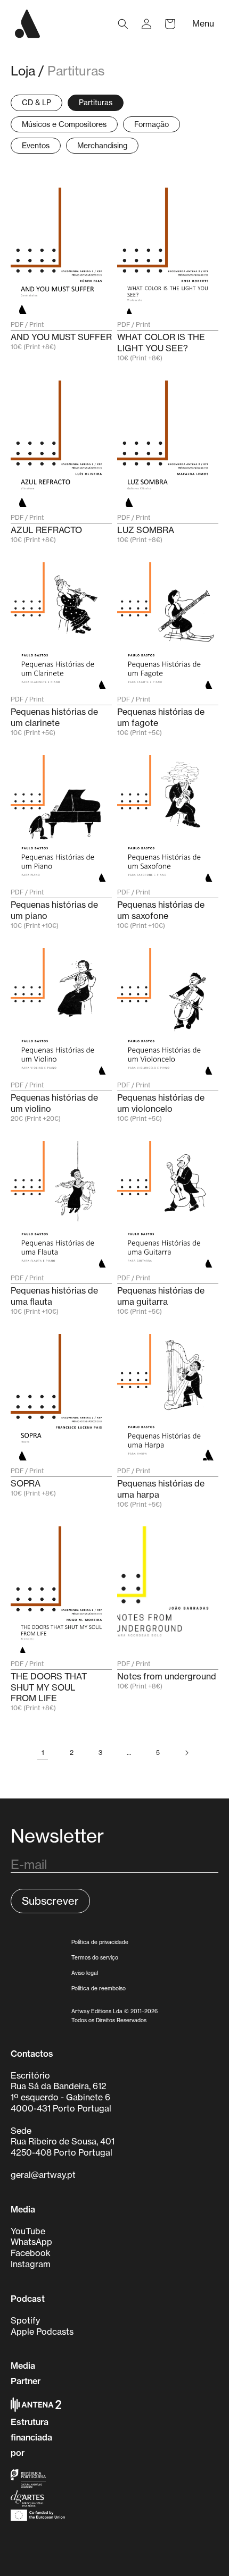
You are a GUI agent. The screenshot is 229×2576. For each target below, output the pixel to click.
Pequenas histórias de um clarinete (54, 717)
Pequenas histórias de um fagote (161, 717)
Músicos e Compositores (64, 124)
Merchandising (102, 145)
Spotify (25, 2320)
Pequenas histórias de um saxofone (161, 910)
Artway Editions (91, 2011)
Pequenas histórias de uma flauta (54, 1296)
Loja (23, 71)
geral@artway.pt (43, 2175)
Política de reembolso (99, 1988)
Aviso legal (85, 1973)
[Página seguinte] (186, 1753)
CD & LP (36, 102)
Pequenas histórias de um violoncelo (161, 1103)
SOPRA (26, 1483)
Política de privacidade (100, 1942)
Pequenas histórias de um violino (54, 1103)
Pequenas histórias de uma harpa (161, 1489)
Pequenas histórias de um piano (54, 910)
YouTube (28, 2231)
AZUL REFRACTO (46, 530)
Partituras (76, 71)
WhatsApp (31, 2242)
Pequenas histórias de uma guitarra (161, 1296)
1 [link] (43, 1752)
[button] (123, 24)
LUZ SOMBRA (146, 530)
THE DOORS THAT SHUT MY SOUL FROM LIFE (49, 1687)
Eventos (36, 145)
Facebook (31, 2253)
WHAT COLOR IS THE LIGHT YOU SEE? (161, 343)
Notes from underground (167, 1676)
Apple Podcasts (42, 2332)
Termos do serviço (95, 1957)
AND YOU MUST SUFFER (61, 337)
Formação (152, 124)
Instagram (31, 2264)
